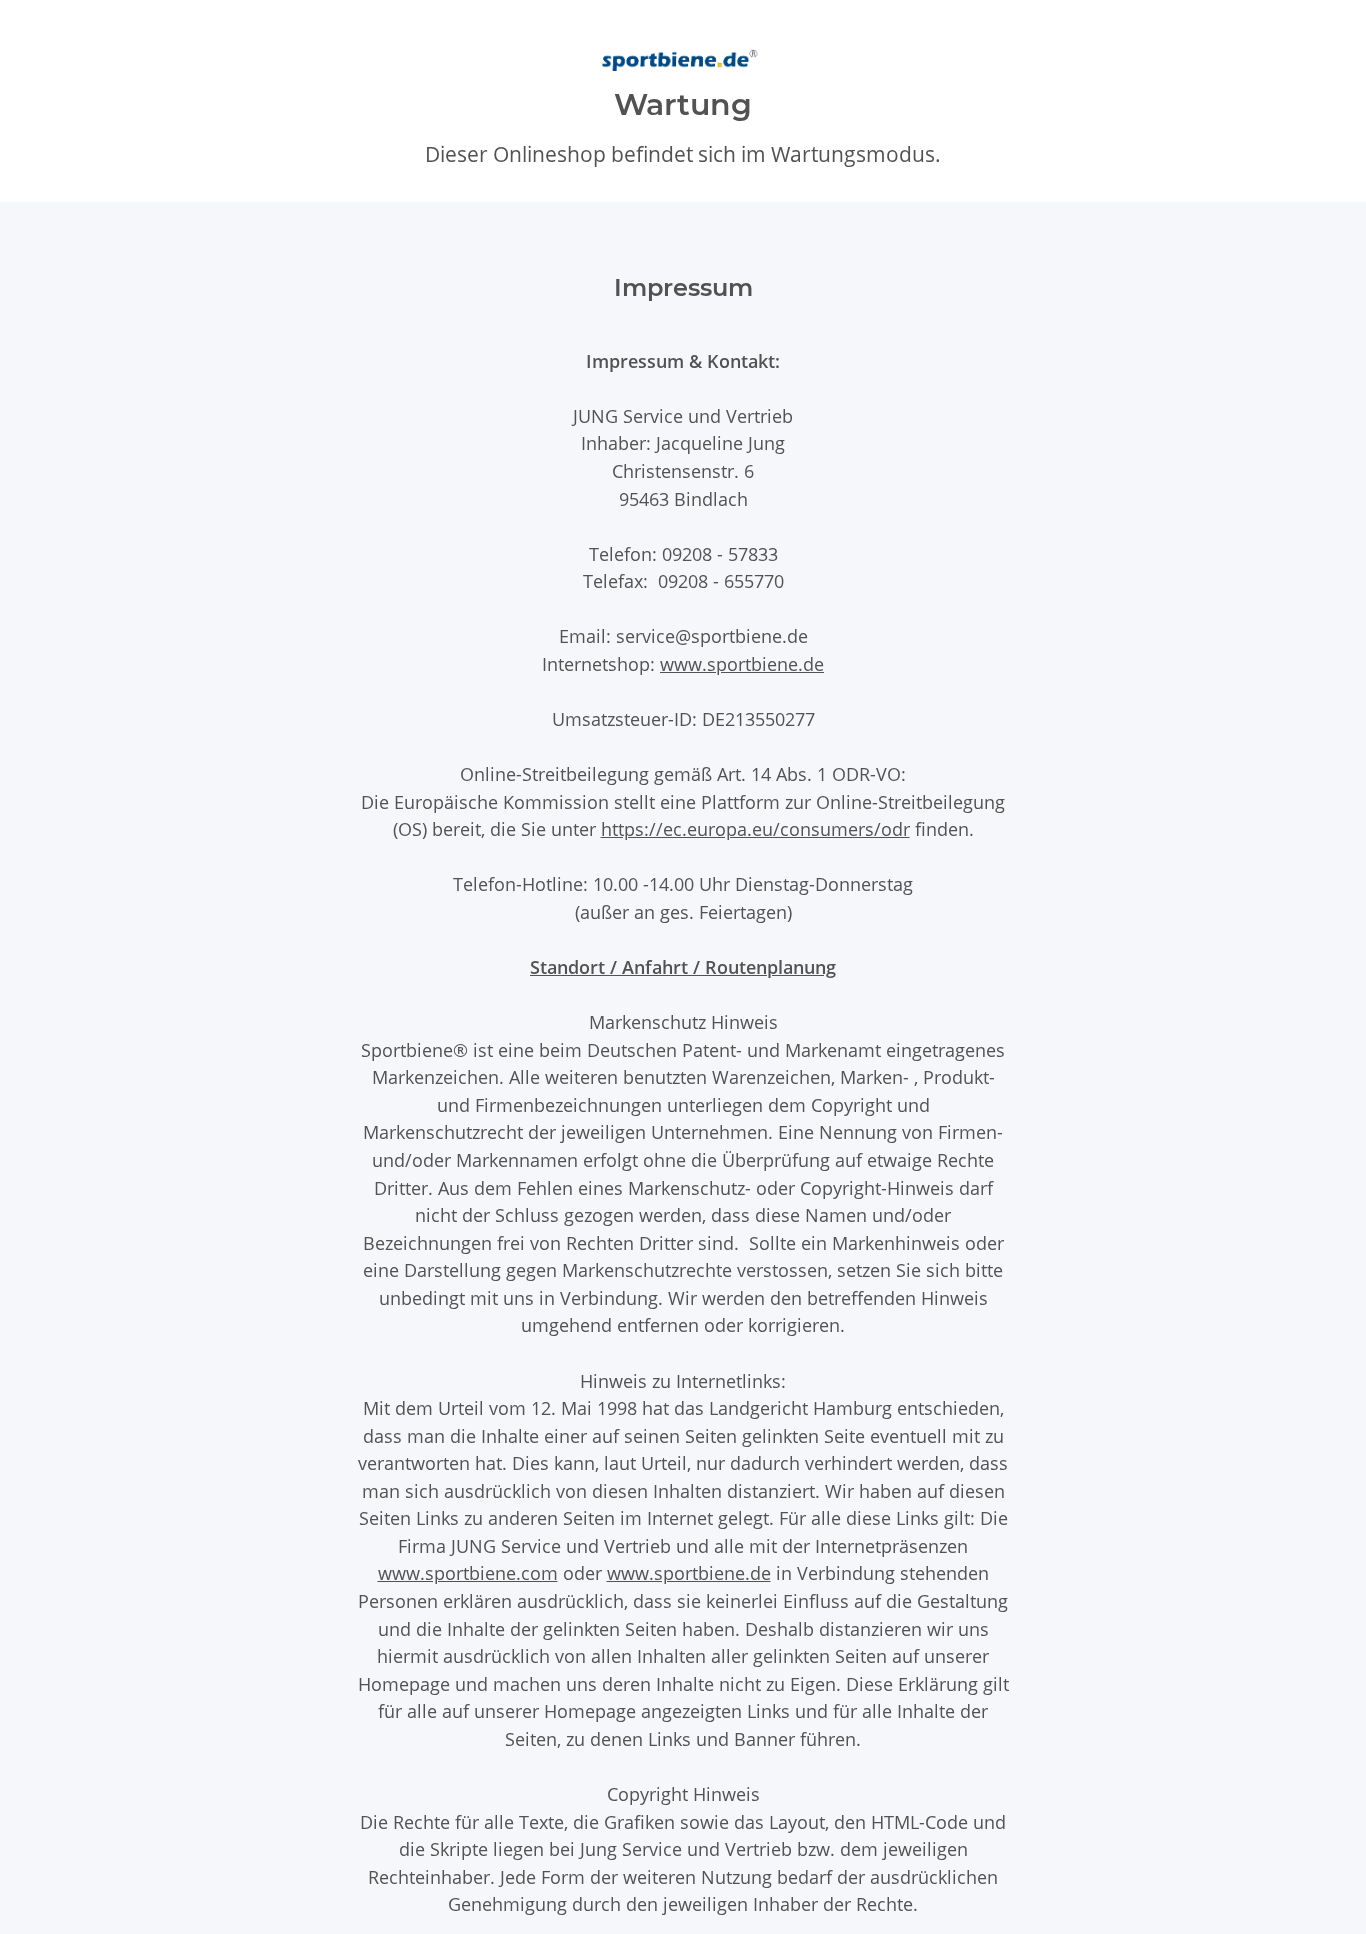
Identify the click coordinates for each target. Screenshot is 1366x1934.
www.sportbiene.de (742, 663)
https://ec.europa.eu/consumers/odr (755, 828)
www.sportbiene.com (468, 1572)
